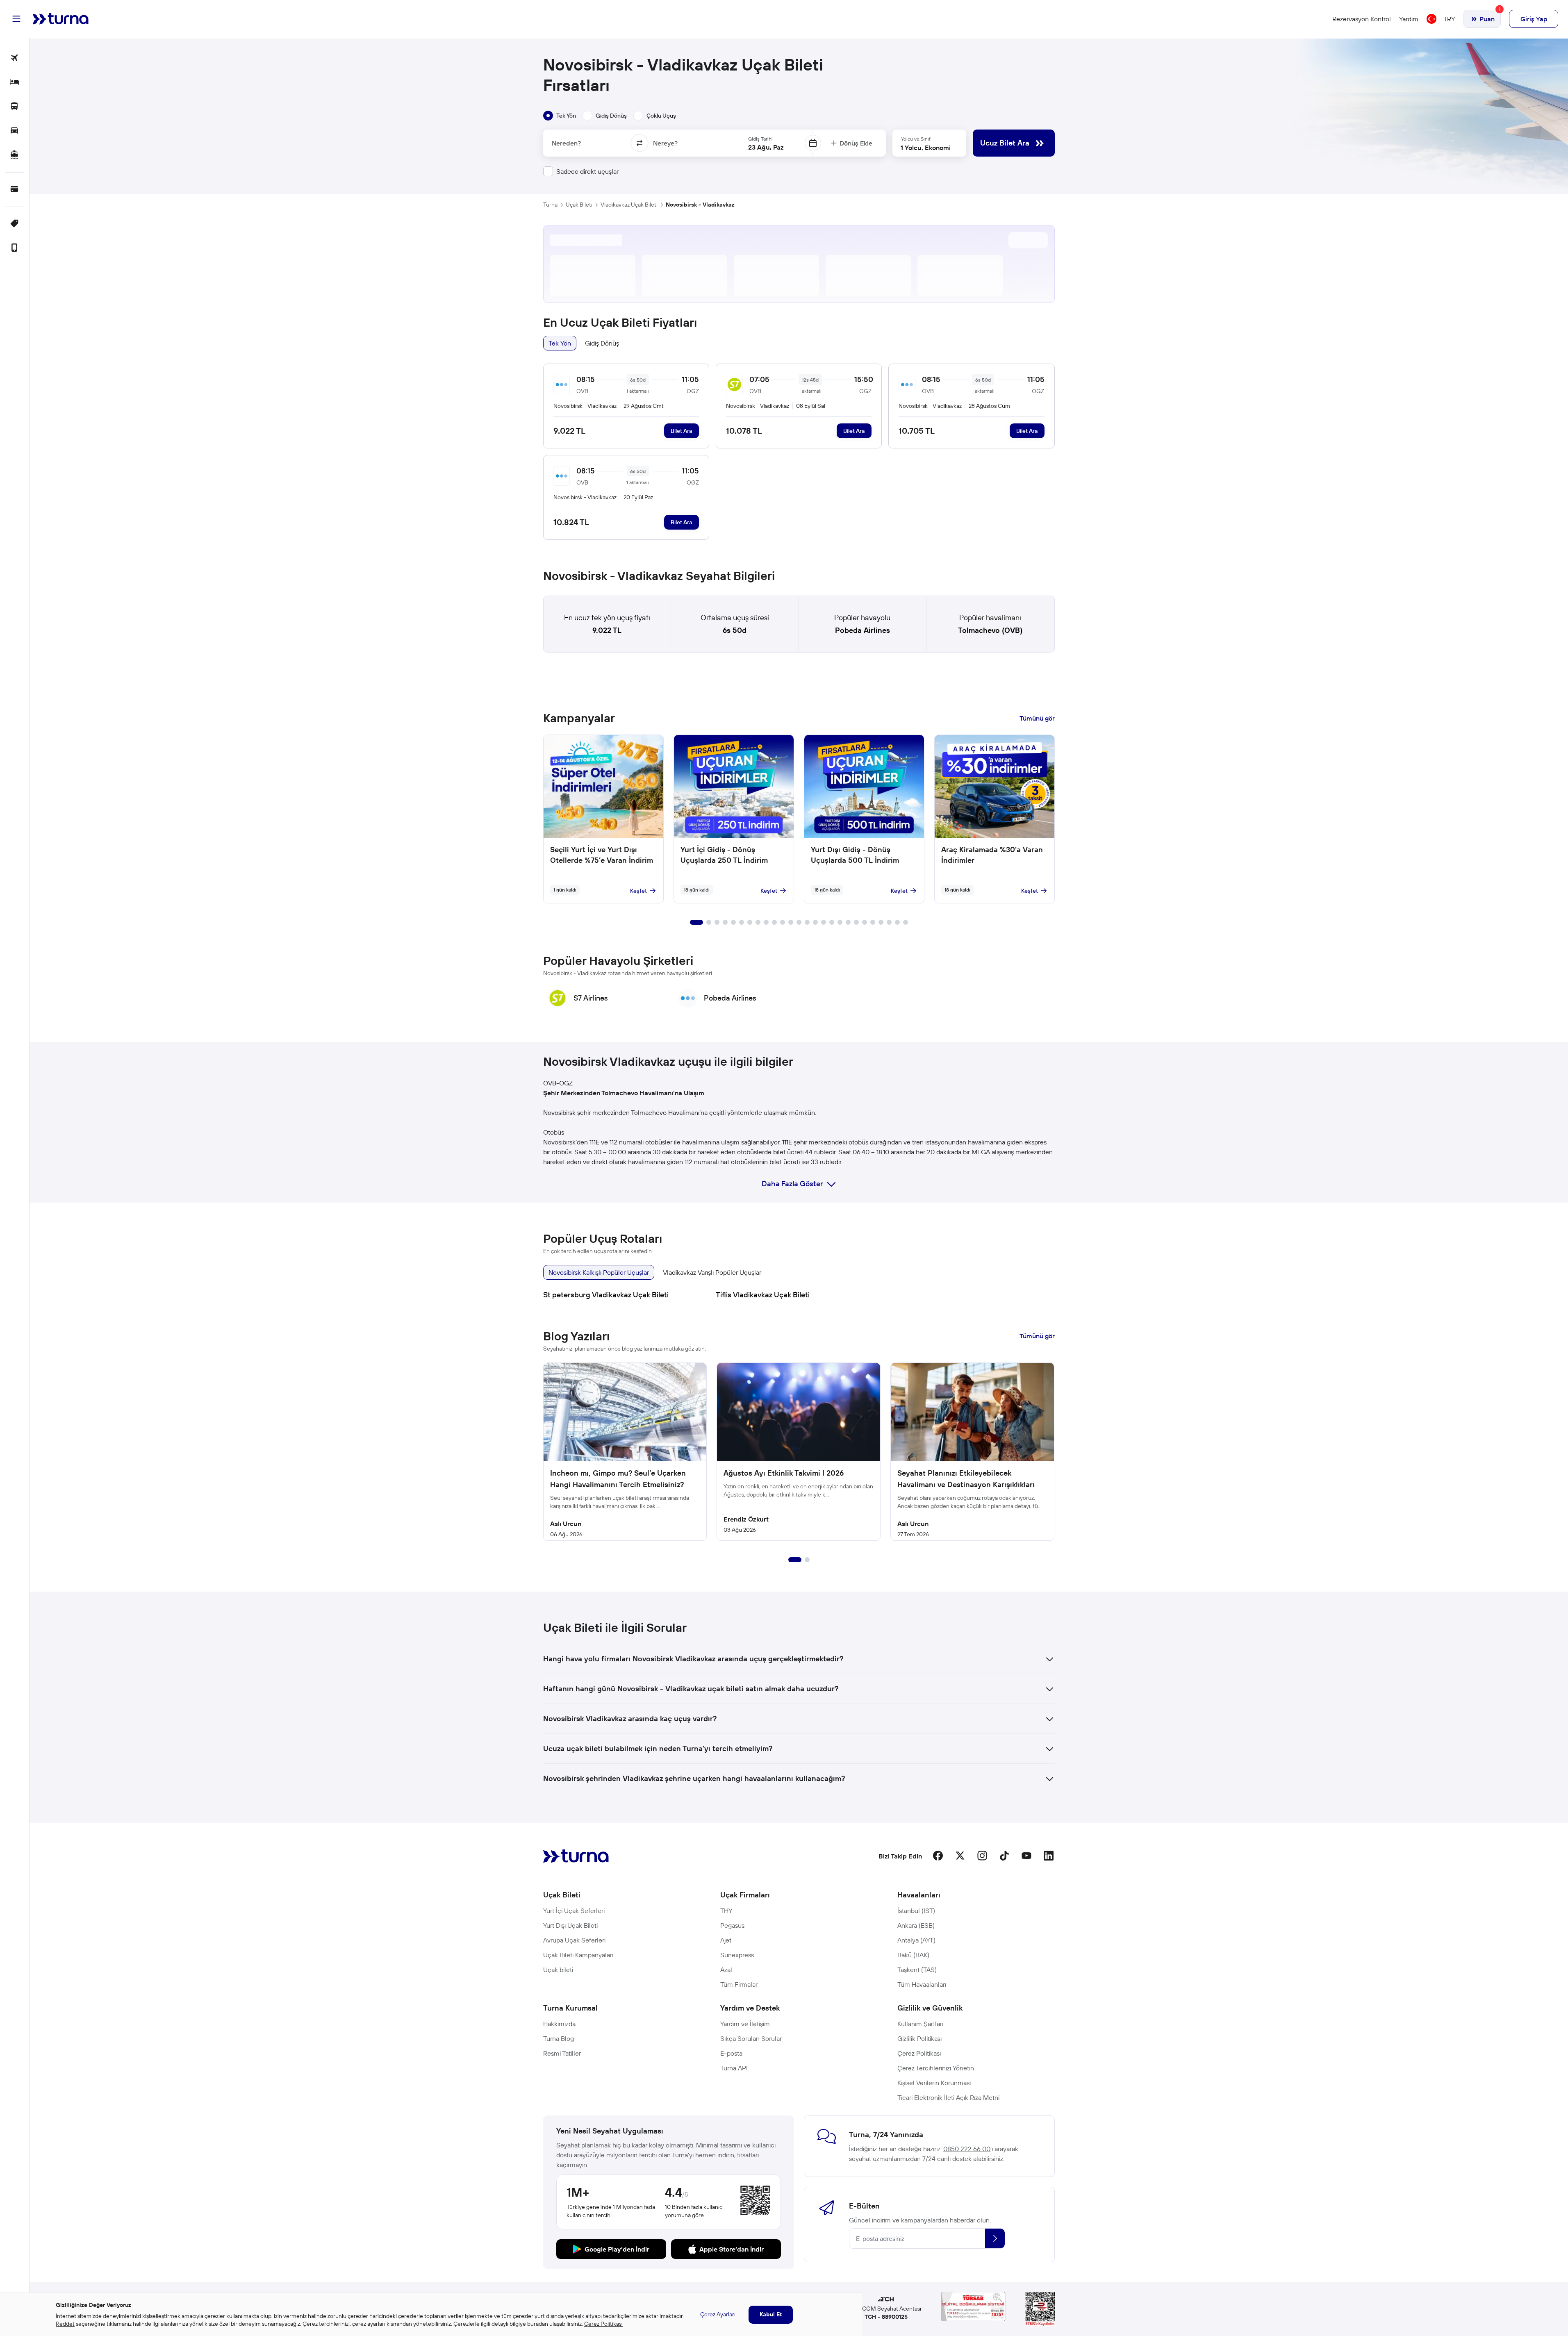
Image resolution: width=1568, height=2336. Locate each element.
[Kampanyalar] (15, 224)
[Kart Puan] (15, 190)
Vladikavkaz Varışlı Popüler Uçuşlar (712, 1272)
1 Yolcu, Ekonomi (926, 148)
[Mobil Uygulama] (15, 248)
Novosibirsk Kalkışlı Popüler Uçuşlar (599, 1272)
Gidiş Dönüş (602, 343)
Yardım (1409, 19)
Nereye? (665, 143)
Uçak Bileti (579, 205)
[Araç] (15, 131)
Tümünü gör (1037, 718)
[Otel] (15, 83)
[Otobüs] (15, 107)
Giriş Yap (1534, 19)
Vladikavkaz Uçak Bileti (629, 205)
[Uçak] (15, 58)
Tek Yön (560, 343)
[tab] (560, 116)
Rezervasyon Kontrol (1362, 19)
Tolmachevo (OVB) (990, 630)
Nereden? (566, 143)
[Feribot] (15, 155)
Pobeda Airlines (863, 630)
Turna (550, 205)
